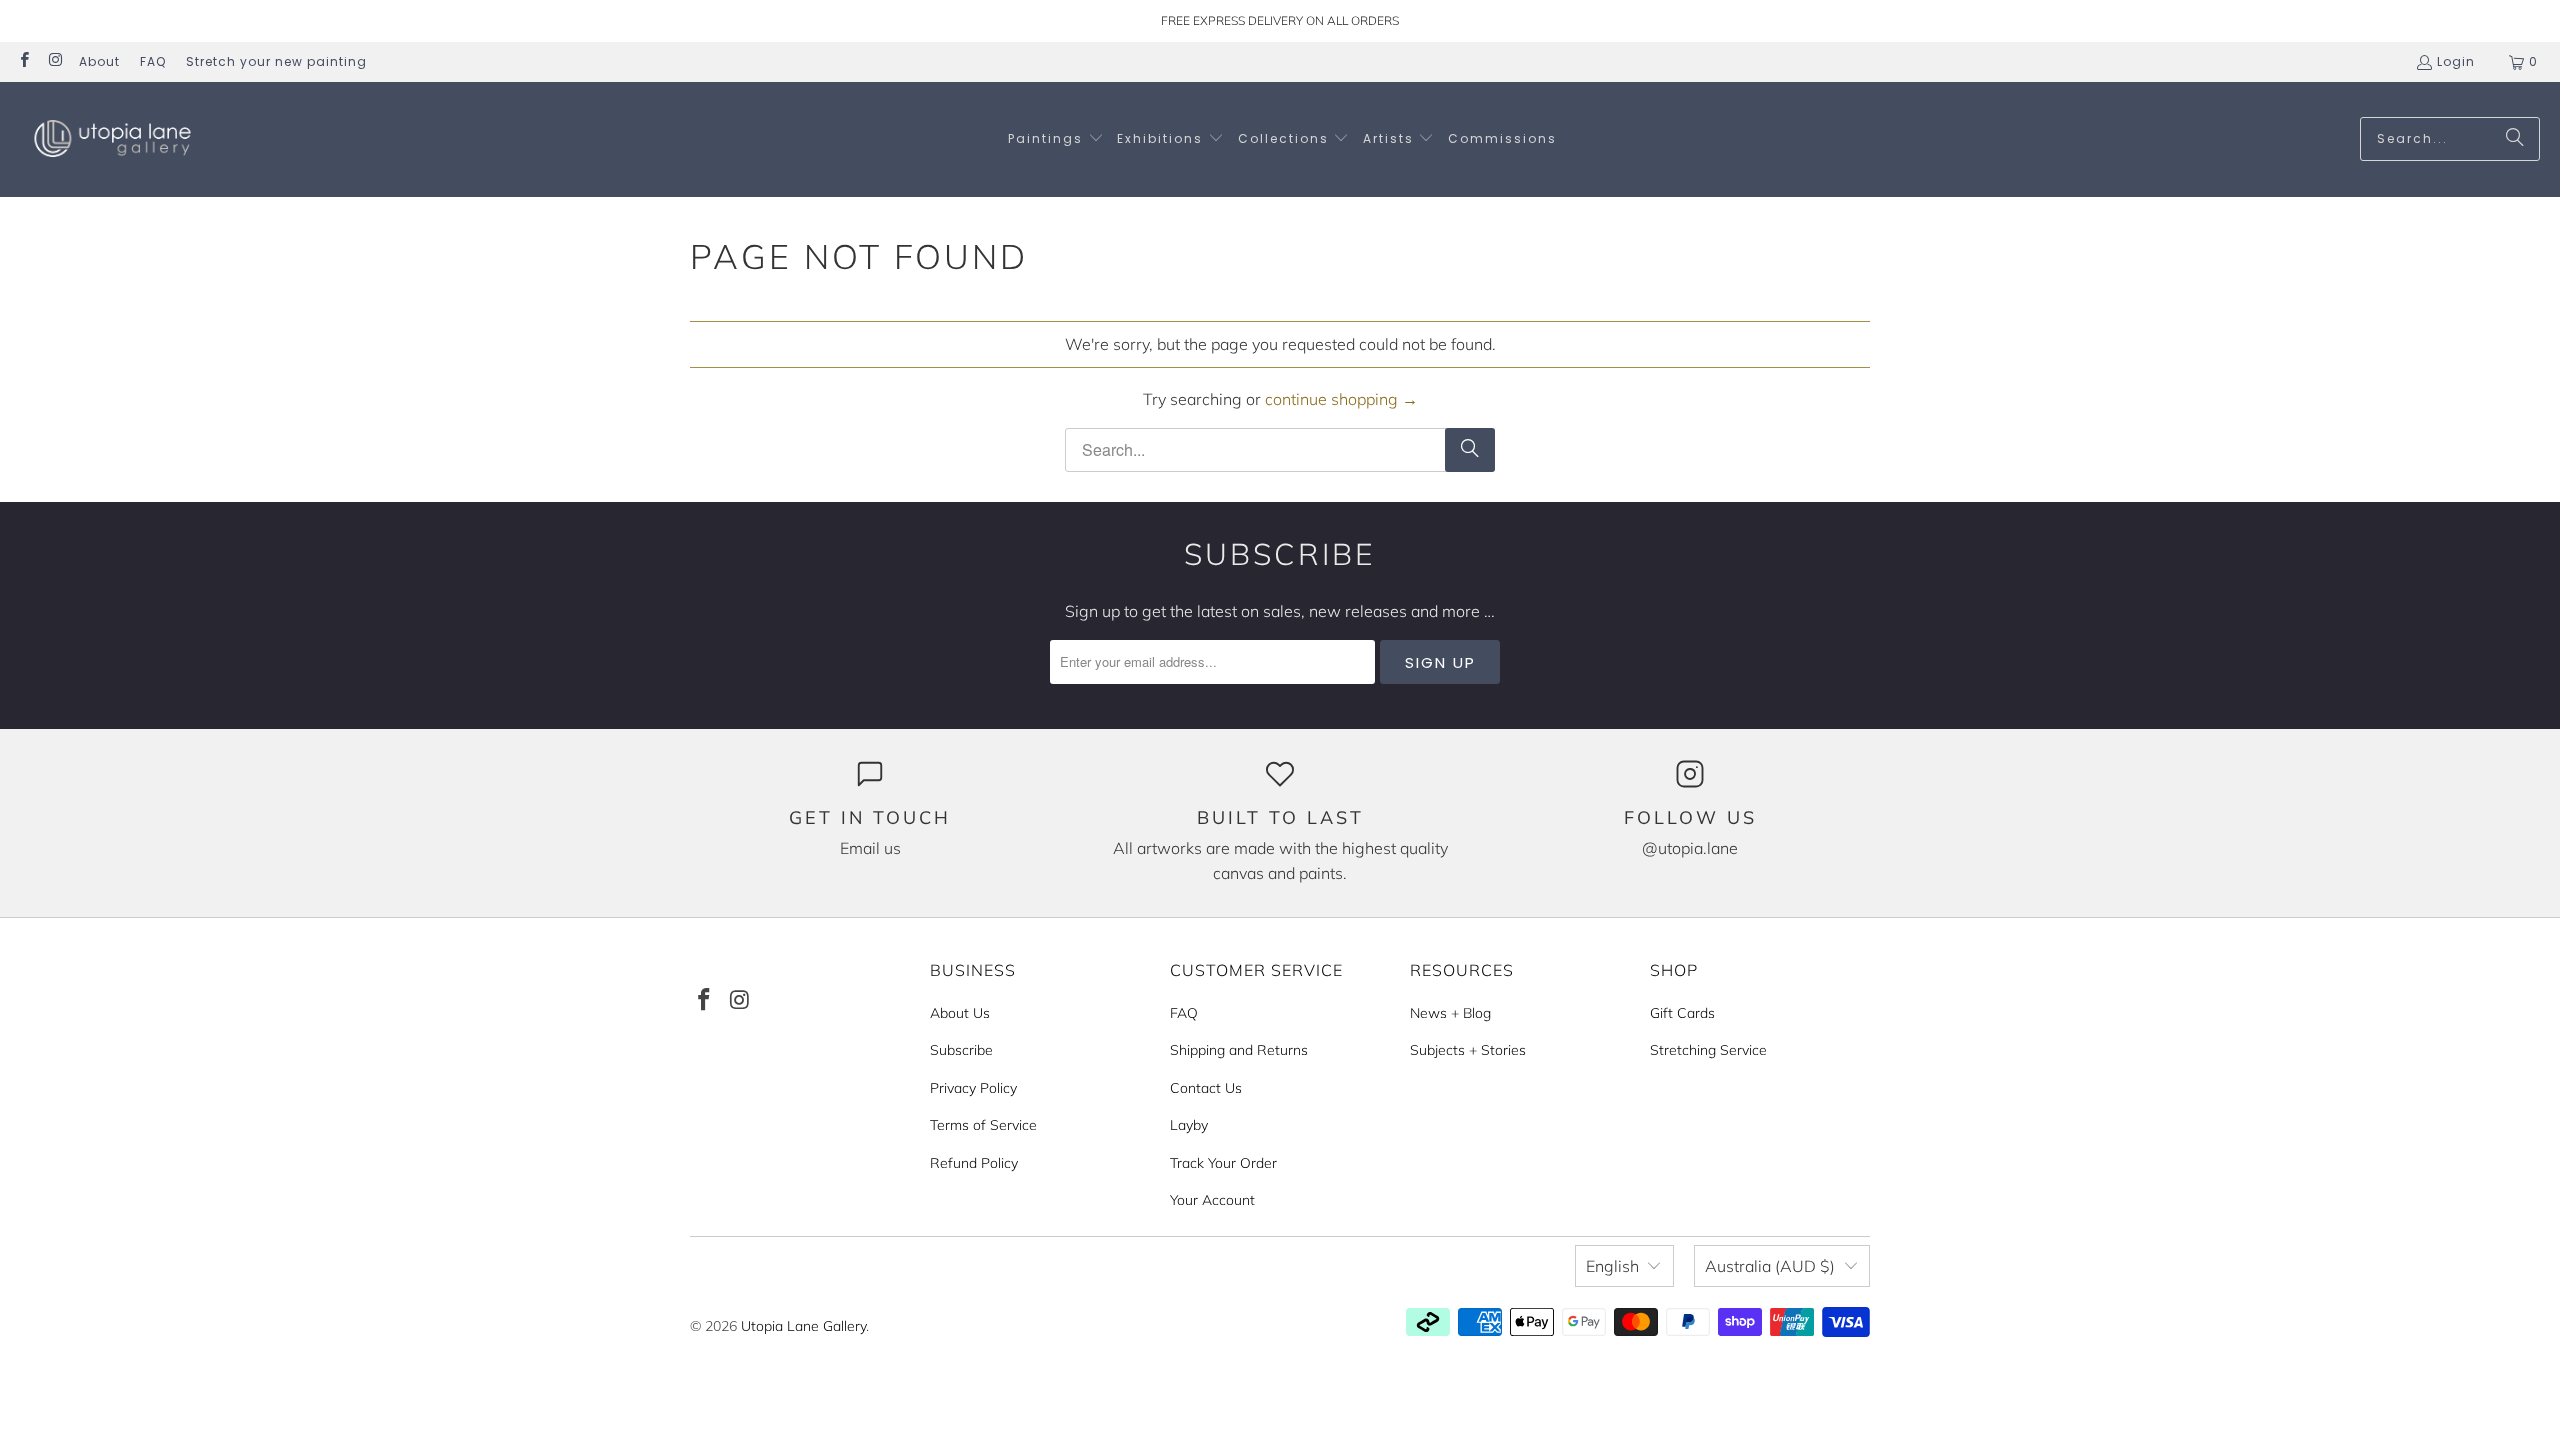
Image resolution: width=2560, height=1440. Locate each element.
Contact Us (1206, 1088)
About (99, 61)
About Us (960, 1013)
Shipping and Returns (1239, 1050)
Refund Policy (974, 1163)
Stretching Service (1708, 1050)
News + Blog (1450, 1013)
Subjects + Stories (1468, 1050)
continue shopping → (1341, 399)
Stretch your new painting (276, 61)
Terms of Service (983, 1125)
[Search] (2515, 139)
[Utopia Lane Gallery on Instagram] (54, 61)
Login (2456, 61)
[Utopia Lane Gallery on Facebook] (23, 61)
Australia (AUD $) (1770, 1266)
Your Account (1212, 1200)
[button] (1056, 139)
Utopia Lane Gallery (803, 1326)
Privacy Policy (973, 1088)
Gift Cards (1682, 1013)
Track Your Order (1223, 1163)
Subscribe (961, 1050)
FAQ (153, 61)
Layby (1189, 1125)
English (1612, 1266)
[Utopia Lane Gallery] (112, 139)
